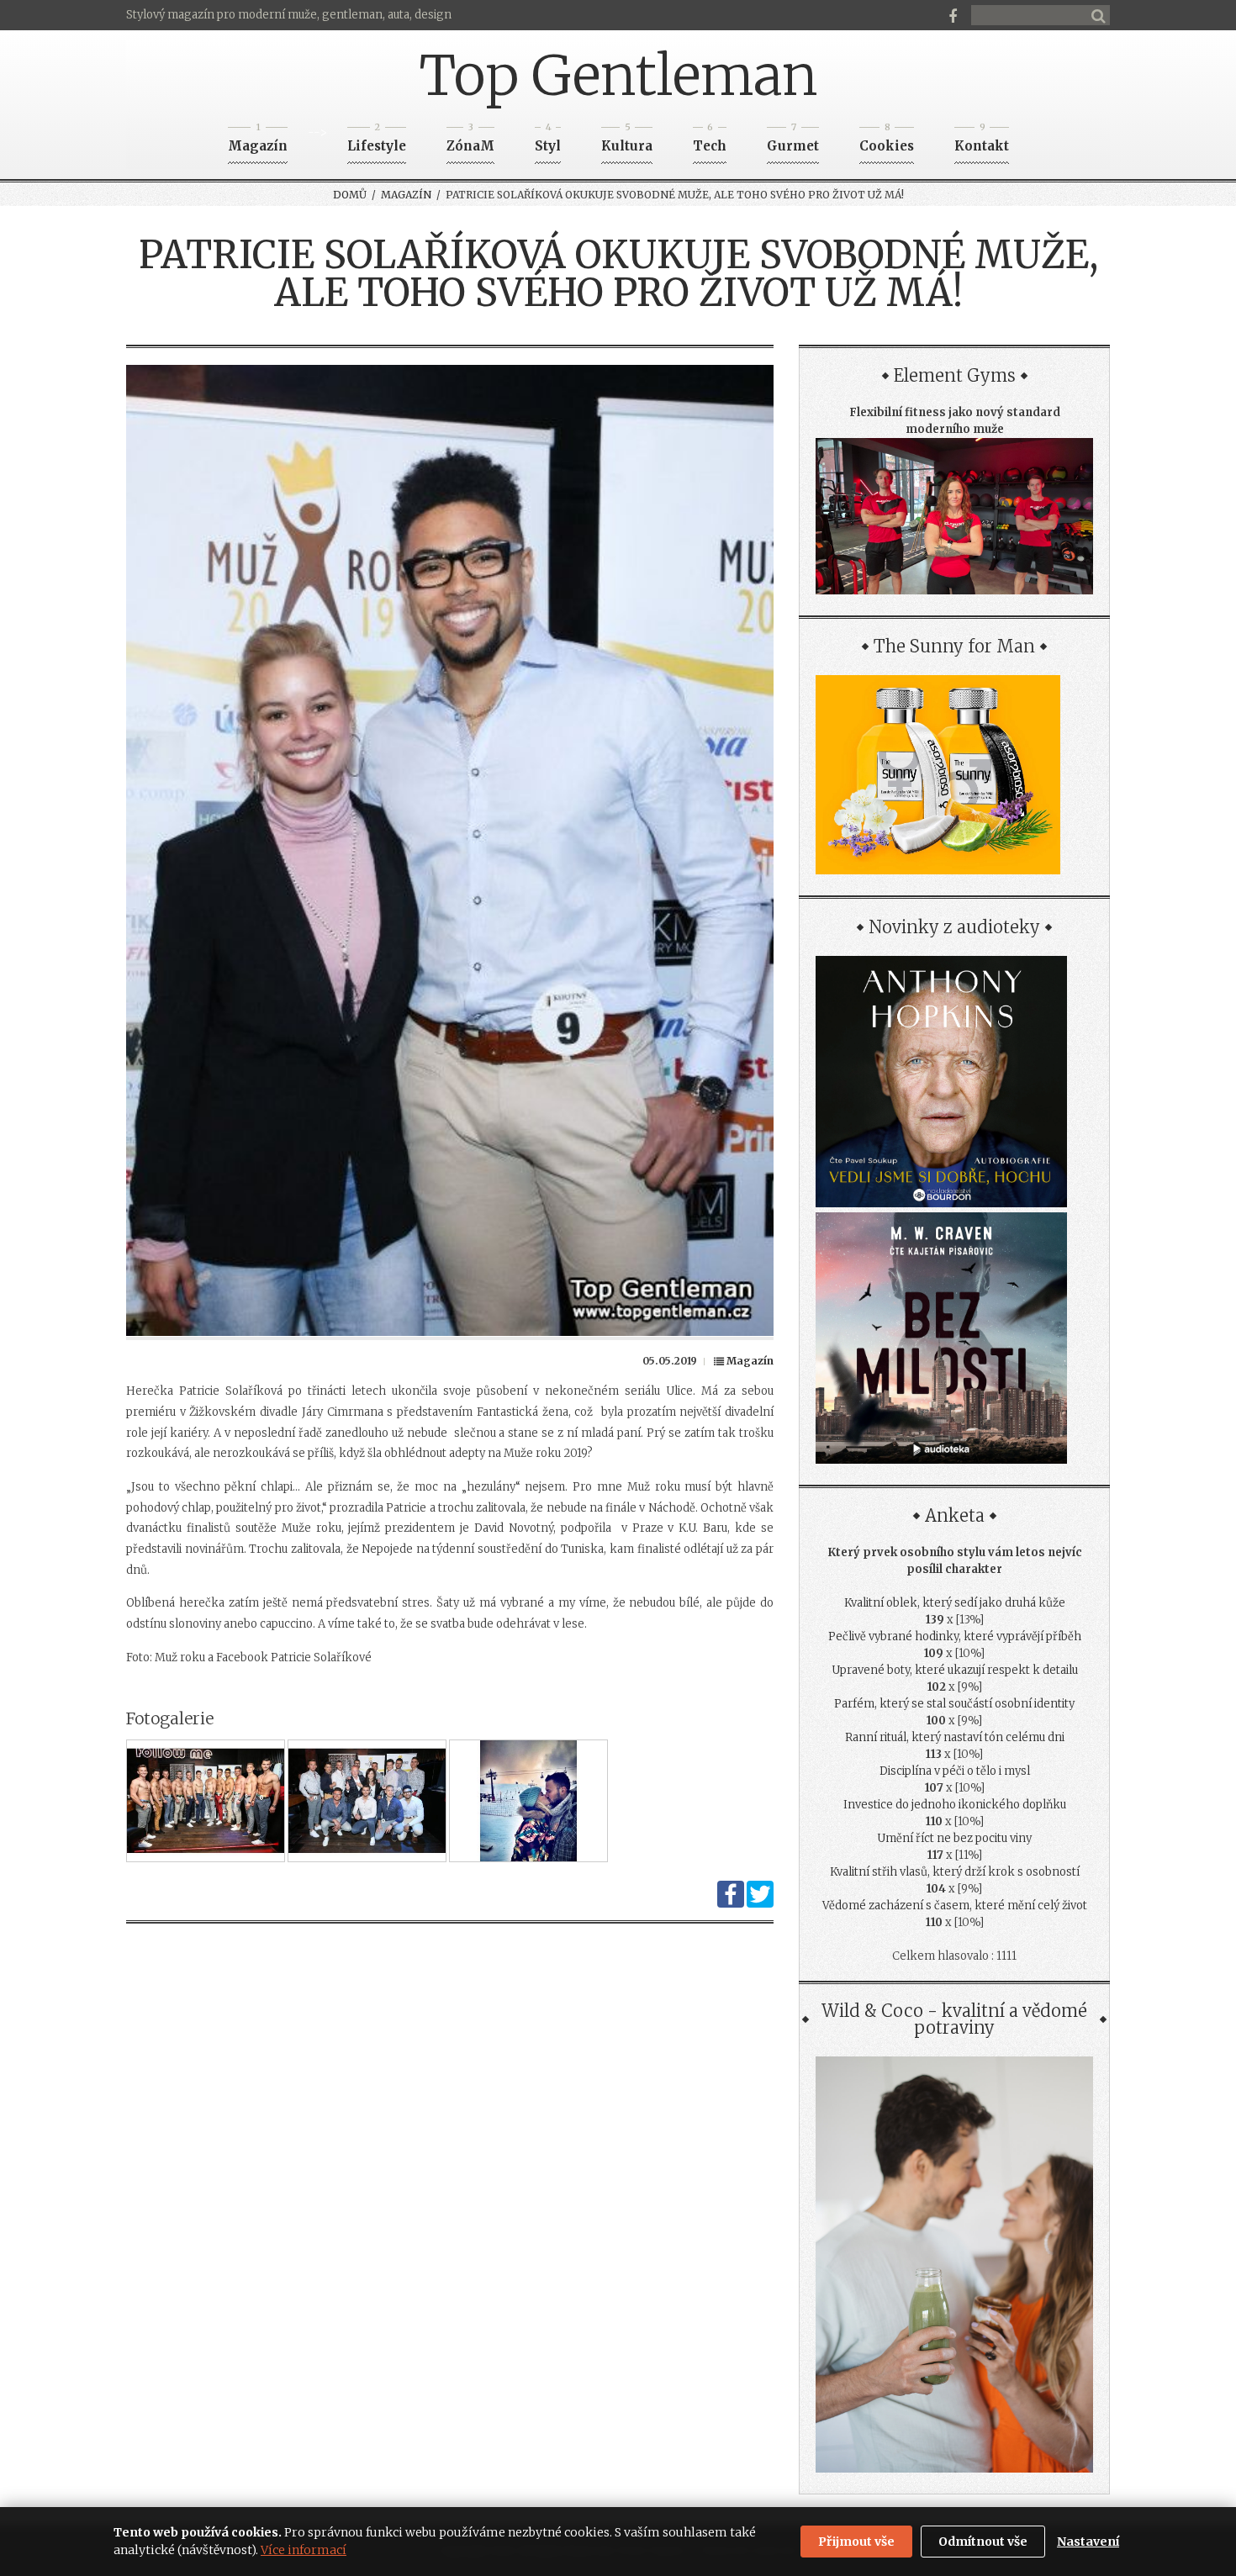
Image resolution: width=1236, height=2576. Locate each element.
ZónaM (470, 141)
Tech (710, 141)
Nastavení (1088, 2542)
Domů (350, 195)
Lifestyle (377, 141)
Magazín (258, 141)
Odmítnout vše (983, 2542)
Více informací (304, 2550)
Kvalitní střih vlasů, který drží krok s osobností (955, 1872)
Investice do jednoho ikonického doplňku (955, 1805)
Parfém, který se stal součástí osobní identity (954, 1704)
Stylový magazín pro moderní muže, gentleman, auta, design (289, 15)
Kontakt (982, 141)
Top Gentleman (618, 76)
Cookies (887, 141)
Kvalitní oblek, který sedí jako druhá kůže (955, 1603)
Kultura (627, 141)
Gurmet (793, 141)
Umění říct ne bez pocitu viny (954, 1838)
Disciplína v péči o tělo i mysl (955, 1771)
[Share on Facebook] (731, 1904)
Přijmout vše (856, 2542)
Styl (548, 141)
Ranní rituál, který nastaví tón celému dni (955, 1737)
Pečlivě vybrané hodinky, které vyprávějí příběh (955, 1636)
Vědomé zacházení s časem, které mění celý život (955, 1906)
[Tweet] (760, 1904)
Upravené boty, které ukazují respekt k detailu (955, 1670)
